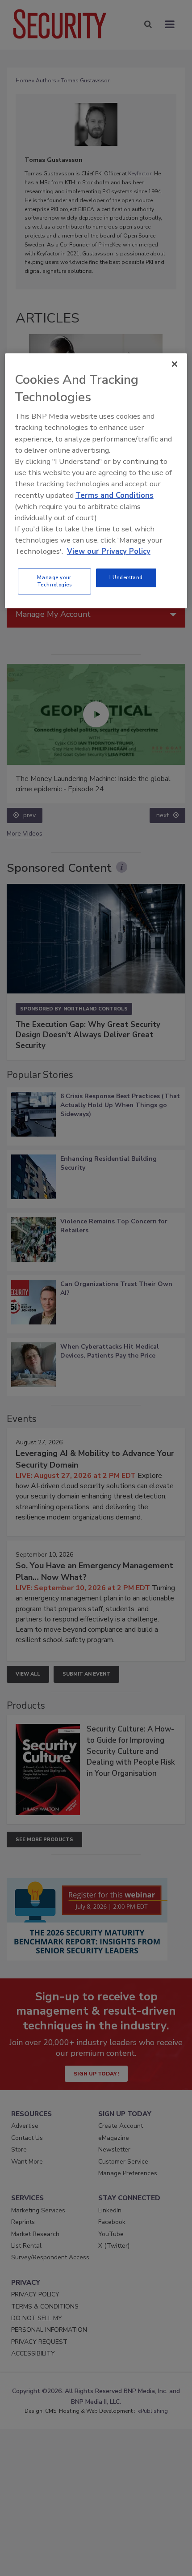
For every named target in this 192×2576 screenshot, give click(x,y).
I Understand (126, 577)
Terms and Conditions (115, 495)
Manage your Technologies (54, 581)
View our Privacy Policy (109, 551)
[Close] (175, 364)
